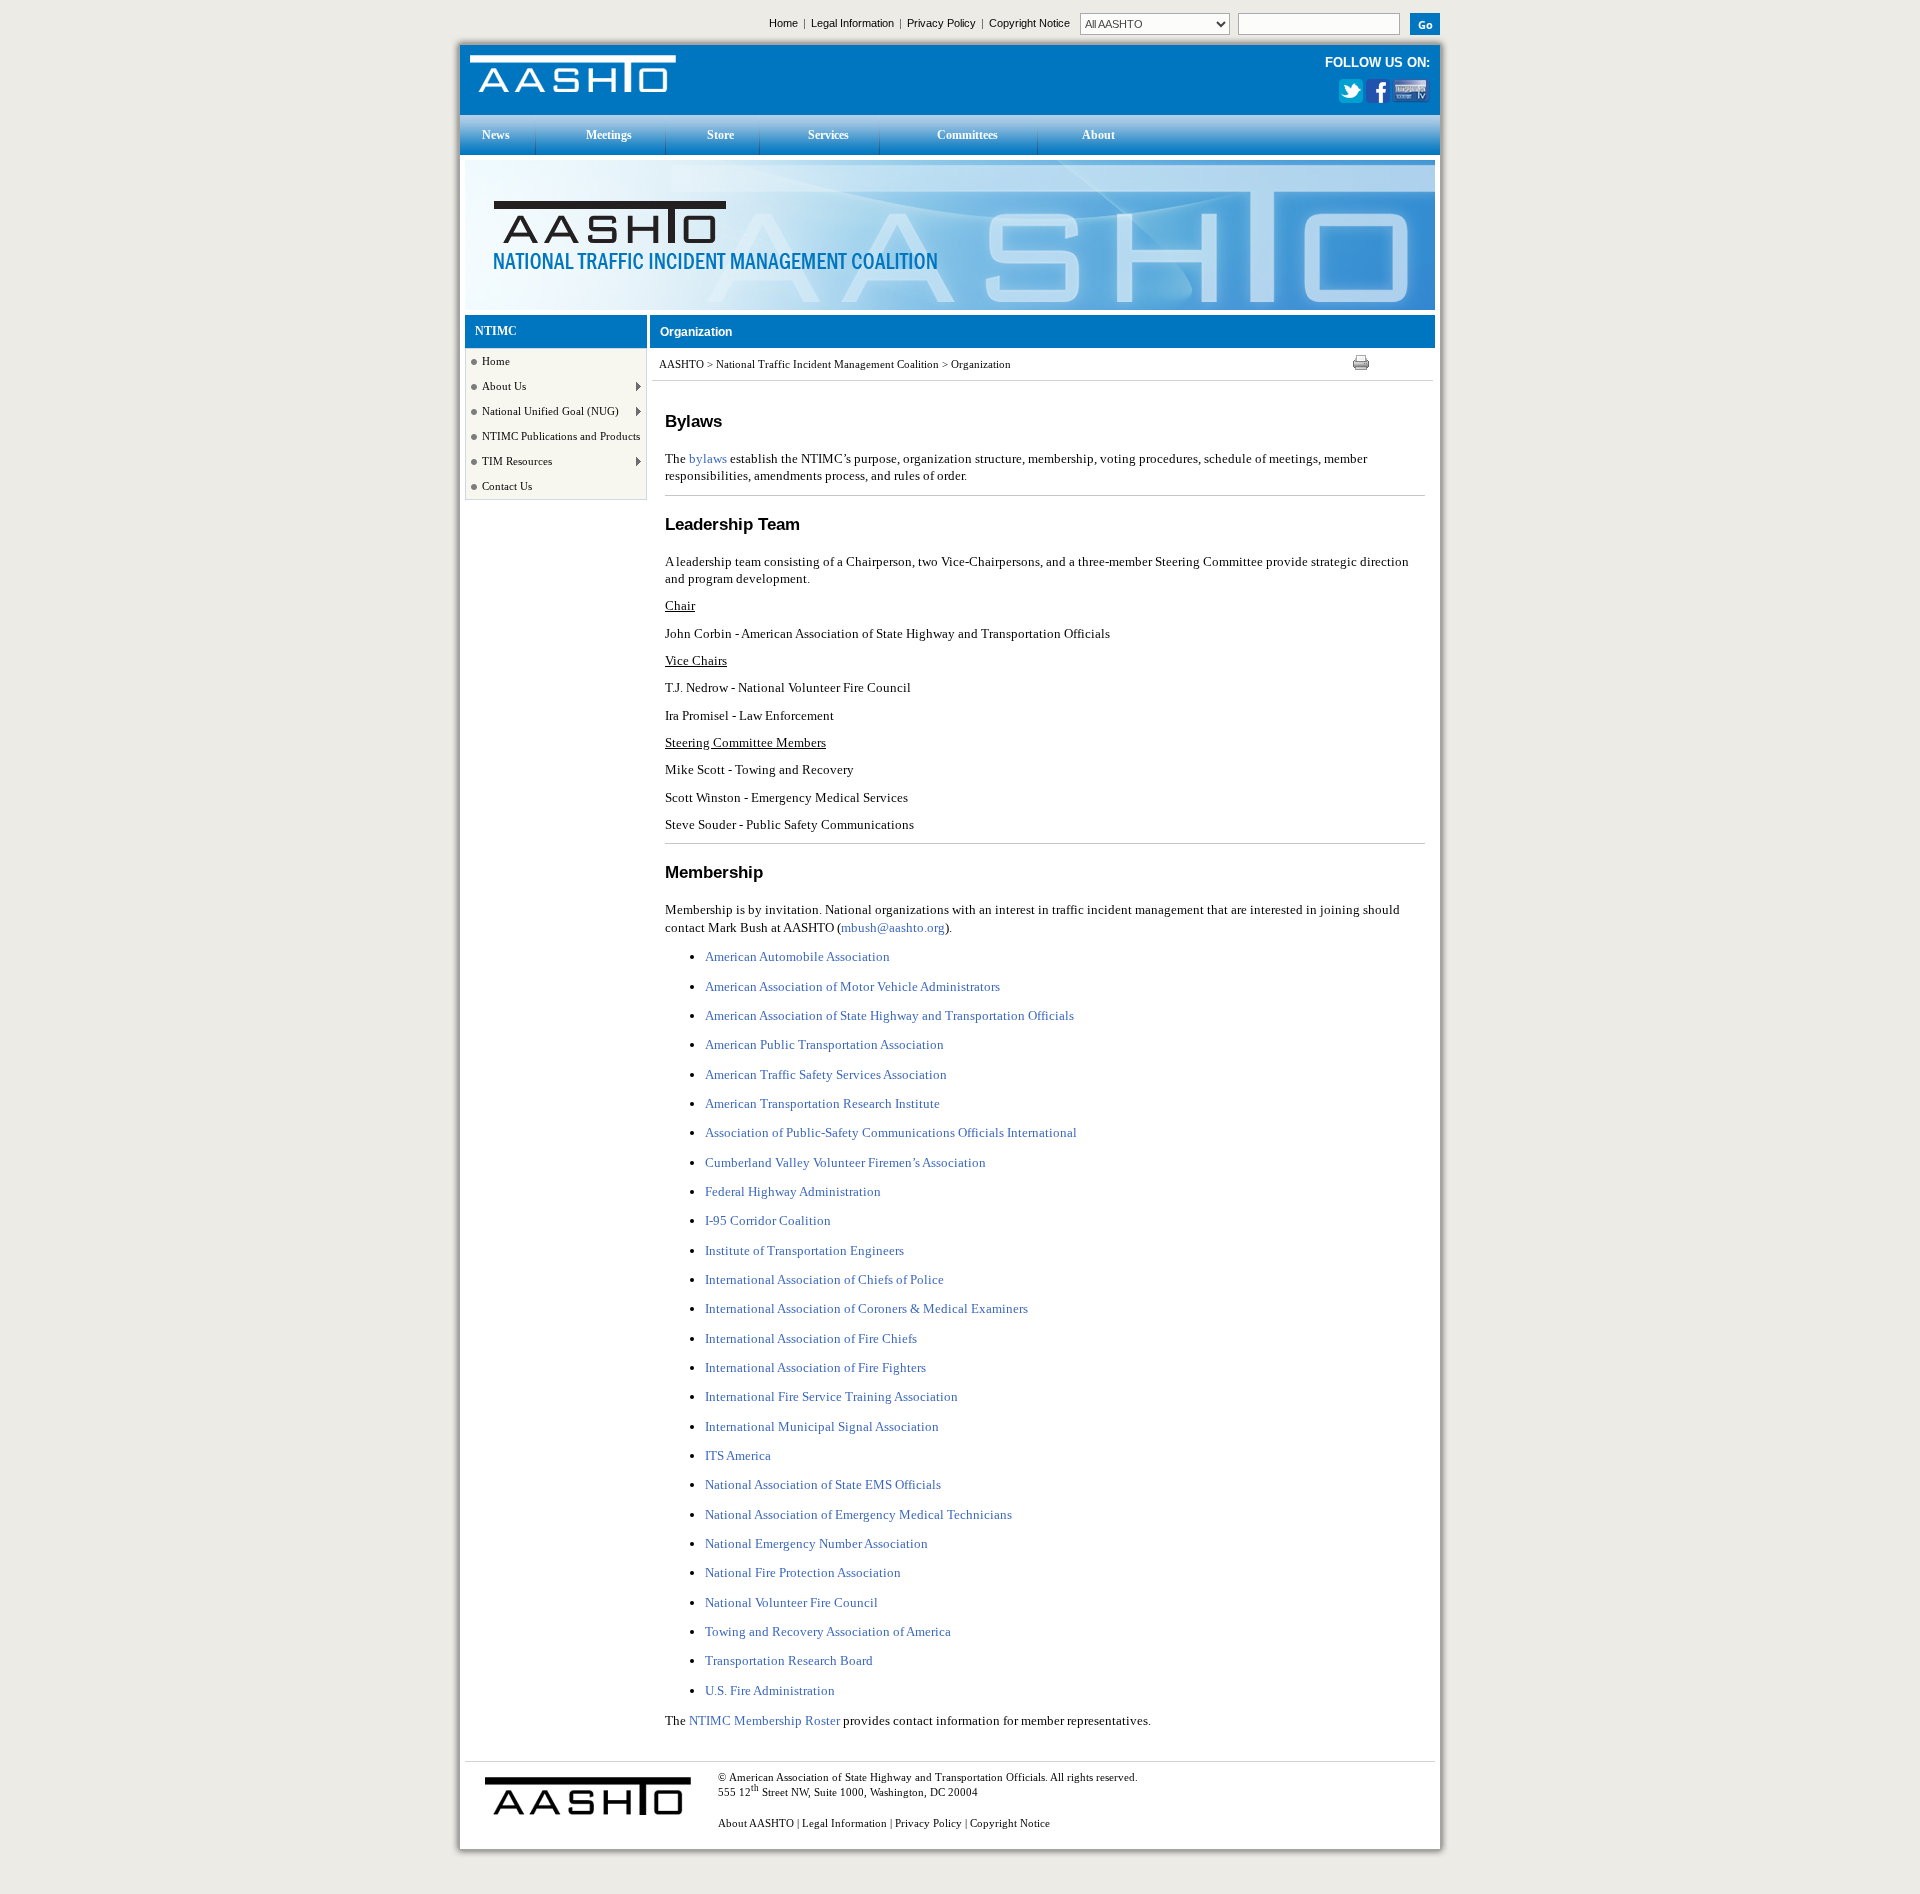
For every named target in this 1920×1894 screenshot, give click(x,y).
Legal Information (852, 23)
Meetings (609, 135)
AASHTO (681, 364)
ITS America (738, 1455)
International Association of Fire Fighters (815, 1367)
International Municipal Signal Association (822, 1426)
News (496, 135)
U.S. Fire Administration (770, 1690)
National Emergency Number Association (816, 1543)
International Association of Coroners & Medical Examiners (866, 1308)
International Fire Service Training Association (831, 1396)
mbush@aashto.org (893, 927)
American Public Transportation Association (824, 1044)
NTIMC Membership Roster (764, 1720)
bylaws (708, 458)
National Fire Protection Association (803, 1572)
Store (720, 135)
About (1098, 135)
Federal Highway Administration (793, 1191)
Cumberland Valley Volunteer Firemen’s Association (845, 1162)
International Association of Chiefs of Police (824, 1279)
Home (783, 23)
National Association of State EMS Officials (823, 1484)
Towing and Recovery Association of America (828, 1631)
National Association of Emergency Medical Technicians (858, 1514)
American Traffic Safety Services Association (826, 1074)
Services (828, 135)
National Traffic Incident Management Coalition (827, 364)
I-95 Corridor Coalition (768, 1220)
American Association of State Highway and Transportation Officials (889, 1015)
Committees (967, 135)
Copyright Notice (1029, 23)
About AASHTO (756, 1823)
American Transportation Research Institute (822, 1103)
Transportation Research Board (789, 1660)
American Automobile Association (797, 956)
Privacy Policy (941, 23)
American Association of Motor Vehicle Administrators (852, 986)
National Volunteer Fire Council (791, 1602)
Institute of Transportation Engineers (804, 1250)
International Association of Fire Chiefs (811, 1338)
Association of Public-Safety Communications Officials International (891, 1132)
